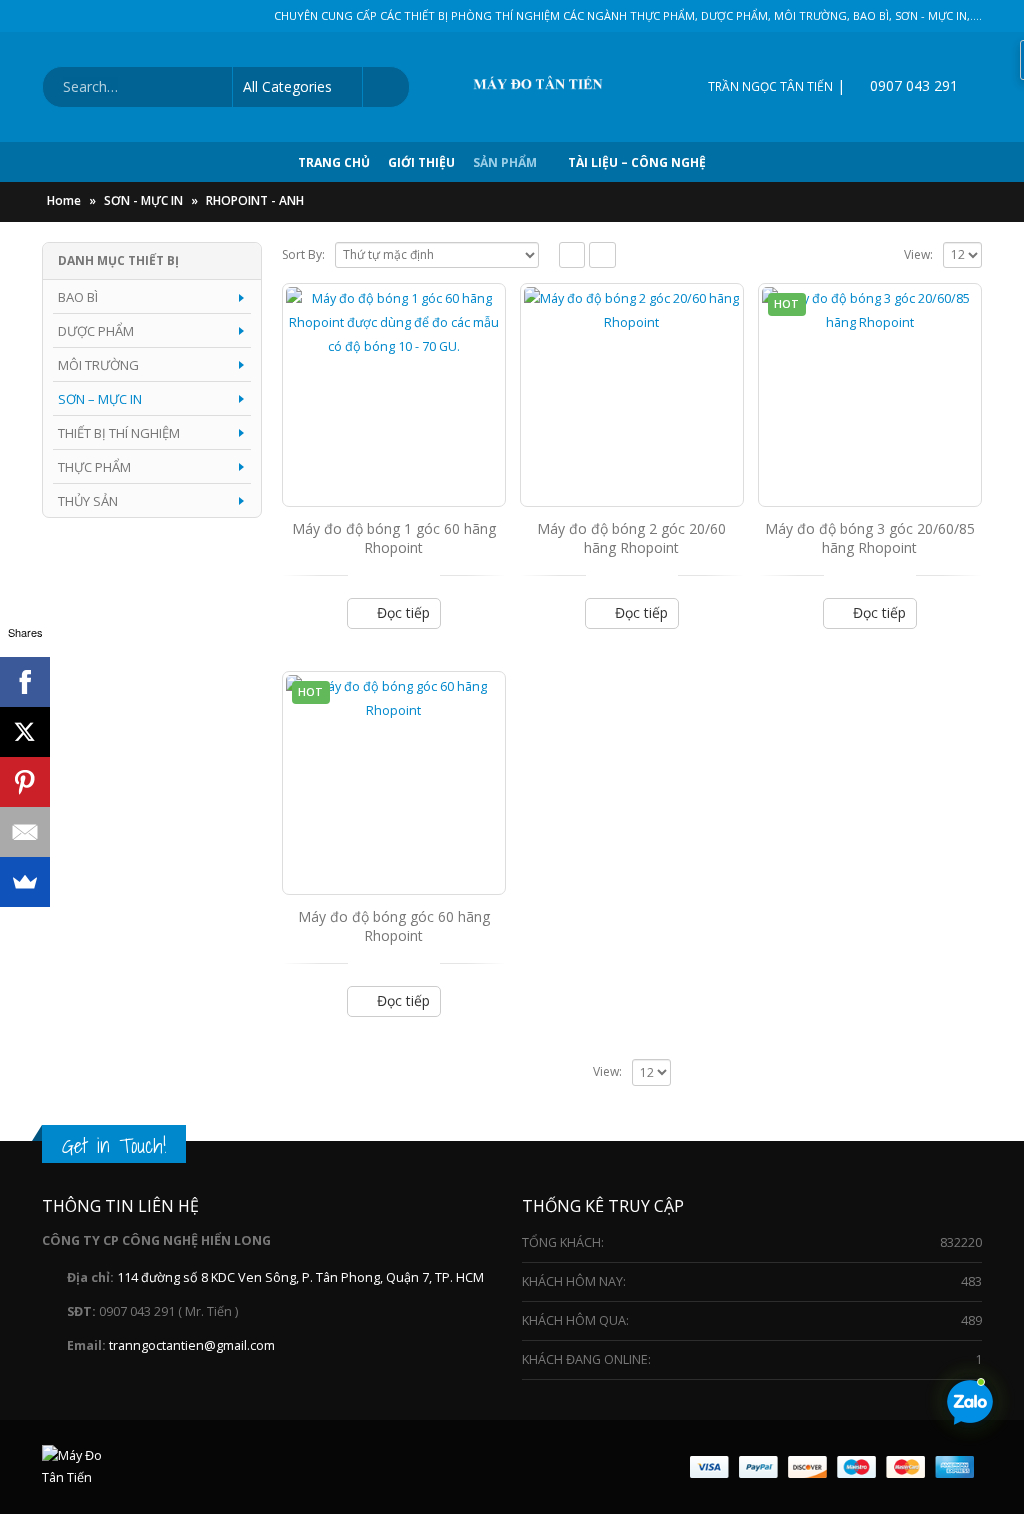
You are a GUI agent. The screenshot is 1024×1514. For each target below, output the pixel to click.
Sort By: (303, 254)
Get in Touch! (114, 1145)
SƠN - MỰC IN (143, 200)
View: (918, 254)
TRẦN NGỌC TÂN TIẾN (770, 86)
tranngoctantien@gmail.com (192, 1345)
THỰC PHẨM (94, 467)
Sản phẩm (505, 162)
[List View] (602, 255)
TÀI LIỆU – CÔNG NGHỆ (637, 162)
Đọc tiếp (403, 612)
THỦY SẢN (88, 501)
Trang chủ (334, 162)
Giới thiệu (421, 162)
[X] (25, 732)
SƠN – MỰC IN (100, 399)
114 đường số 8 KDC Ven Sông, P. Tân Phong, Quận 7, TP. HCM (300, 1277)
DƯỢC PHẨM (96, 331)
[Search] (385, 87)
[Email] (25, 832)
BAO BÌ (78, 297)
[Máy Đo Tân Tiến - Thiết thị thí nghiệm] (546, 87)
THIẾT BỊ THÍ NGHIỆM (119, 433)
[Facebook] (25, 682)
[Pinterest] (25, 782)
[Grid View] (572, 255)
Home (64, 200)
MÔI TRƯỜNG (98, 365)
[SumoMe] (25, 882)
